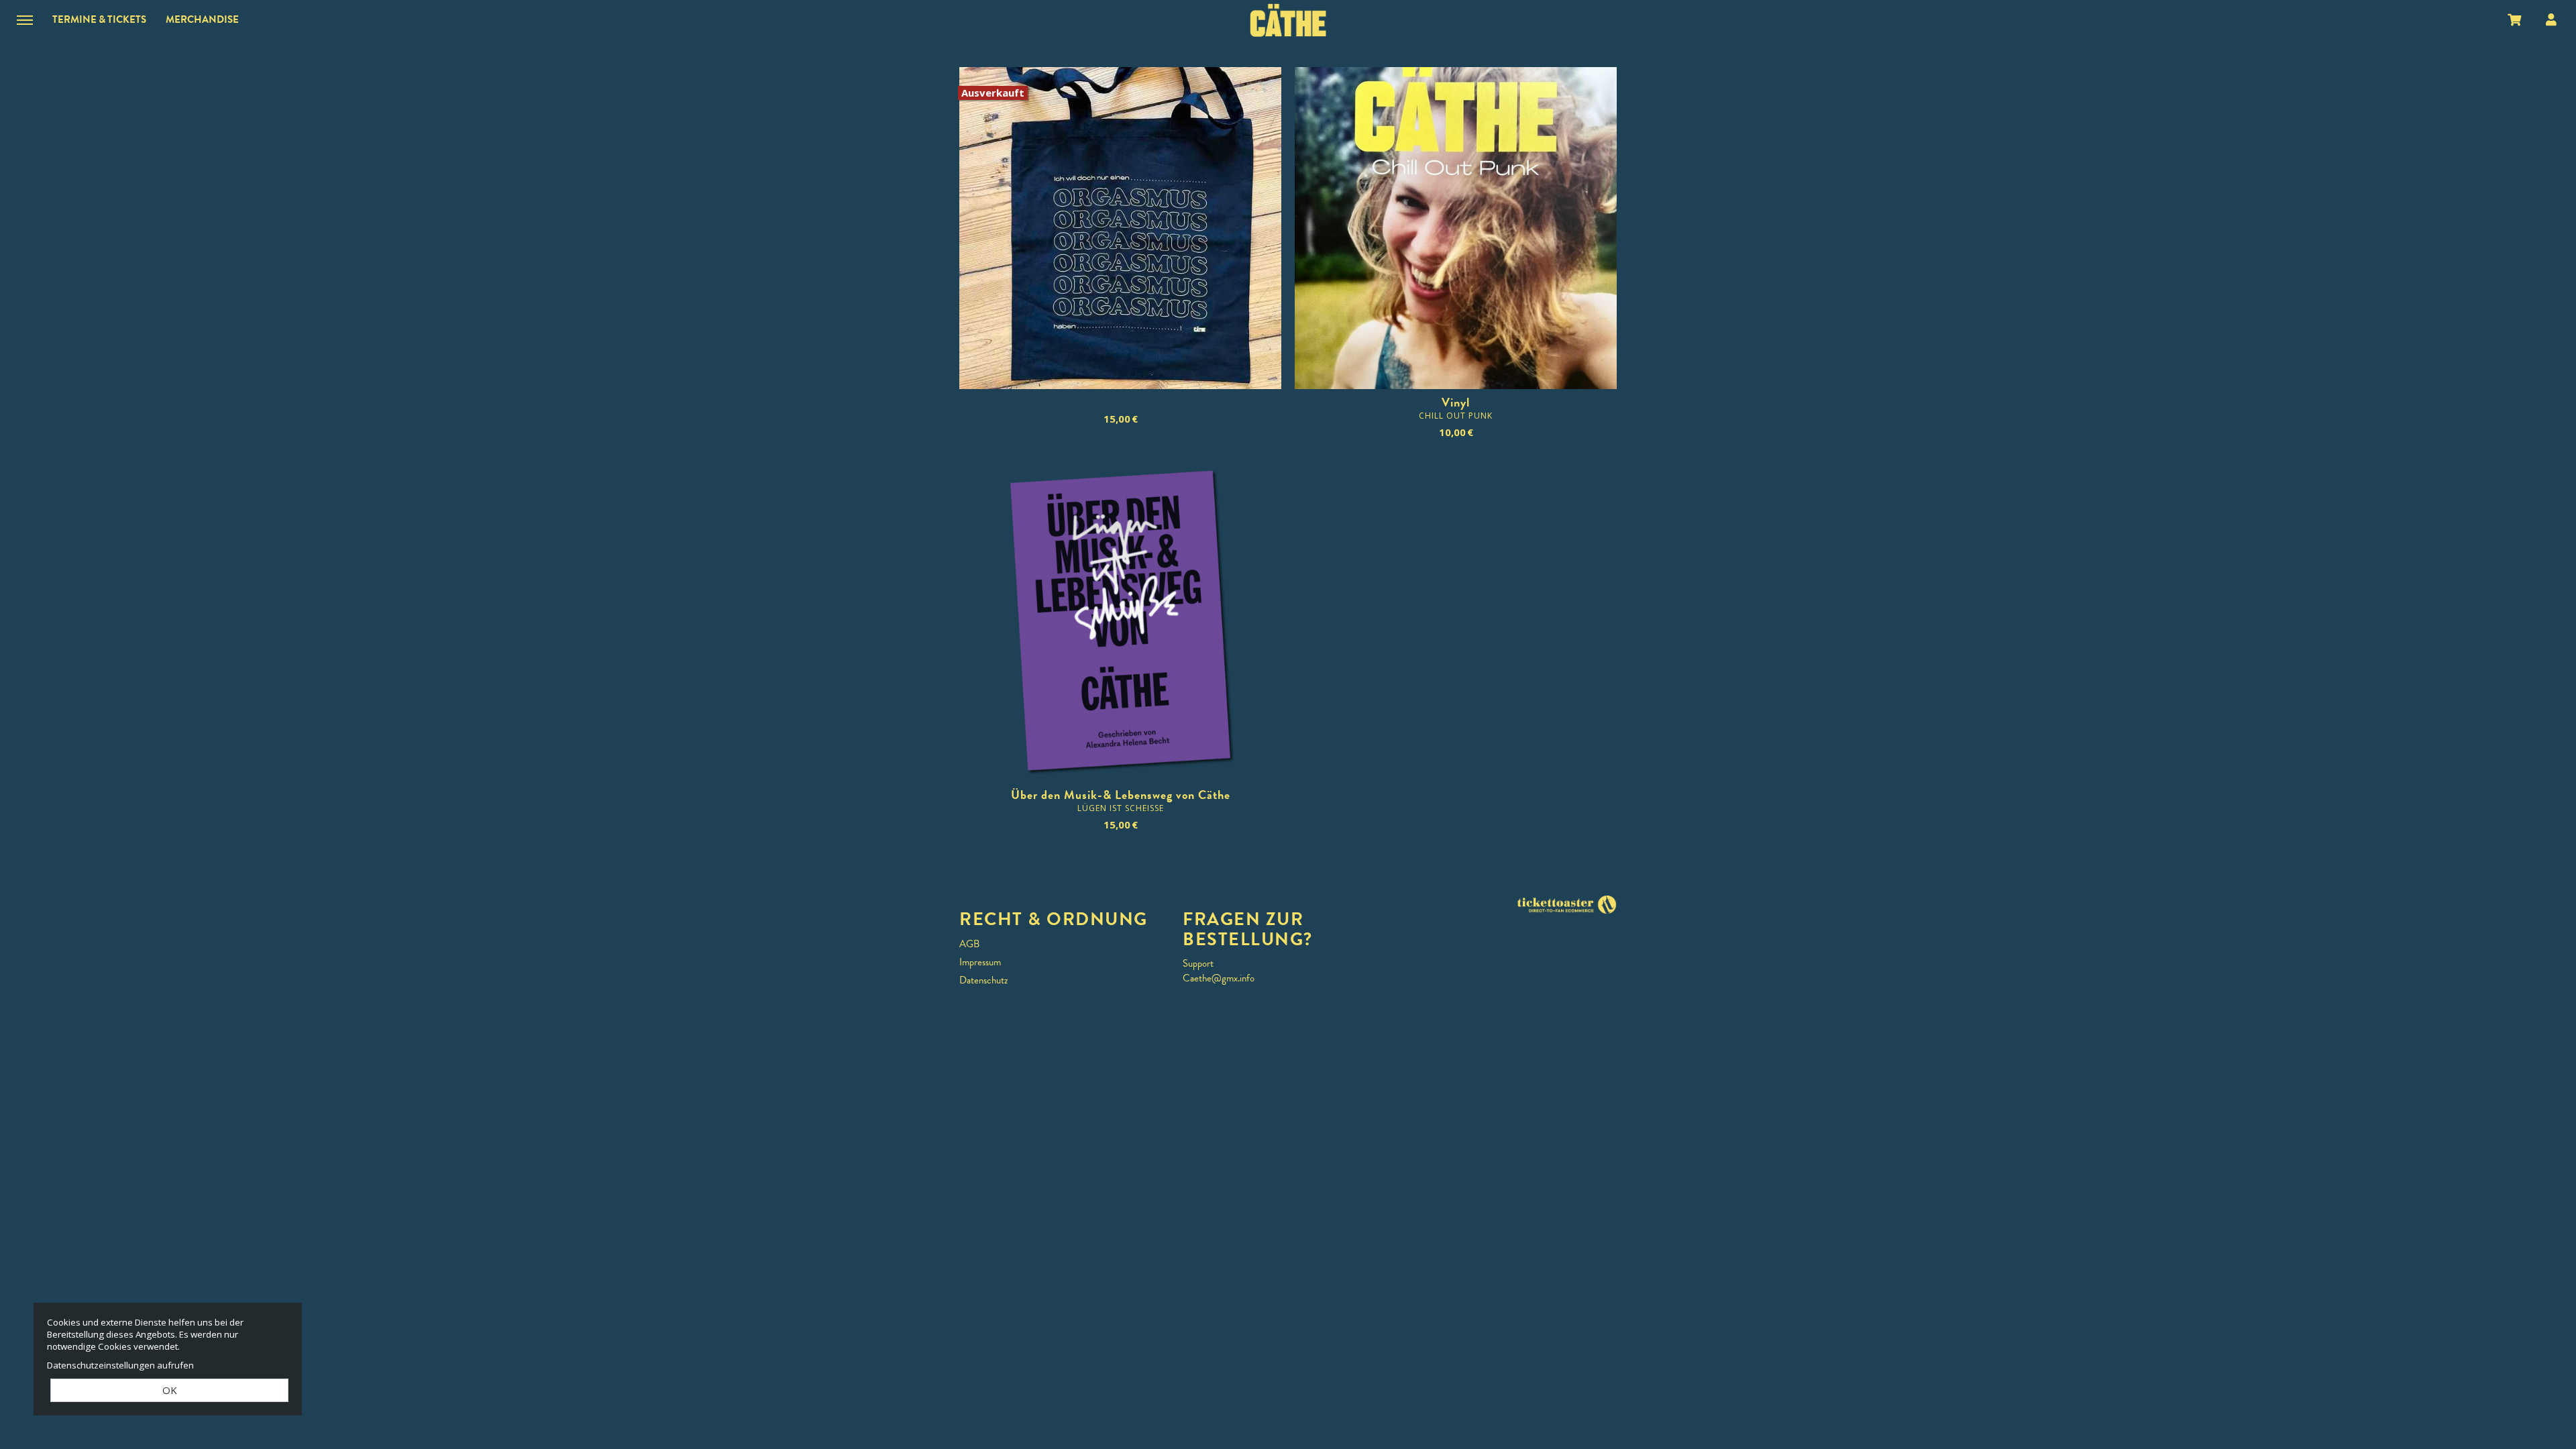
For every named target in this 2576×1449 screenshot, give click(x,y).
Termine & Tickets (99, 19)
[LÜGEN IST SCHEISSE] (1120, 621)
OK (170, 1390)
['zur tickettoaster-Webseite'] (1566, 904)
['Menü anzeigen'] (25, 19)
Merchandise (202, 19)
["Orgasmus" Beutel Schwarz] (1120, 228)
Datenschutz (983, 980)
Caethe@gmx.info (1219, 978)
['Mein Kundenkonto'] (2551, 19)
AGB (969, 944)
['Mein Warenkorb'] (2515, 19)
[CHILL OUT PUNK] (1456, 228)
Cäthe (1288, 20)
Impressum (980, 962)
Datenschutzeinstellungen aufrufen (120, 1365)
